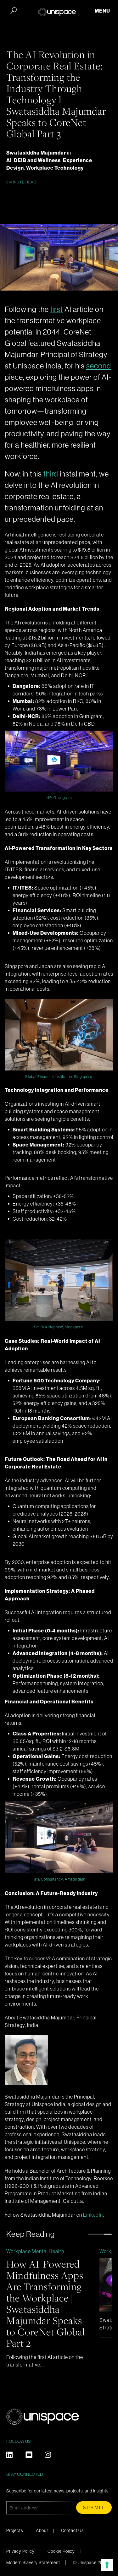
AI (9, 160)
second (99, 366)
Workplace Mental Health (35, 2251)
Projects (15, 2530)
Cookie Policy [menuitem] (61, 2551)
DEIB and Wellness (37, 160)
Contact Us (72, 2530)
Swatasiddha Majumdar (37, 153)
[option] (50, 2311)
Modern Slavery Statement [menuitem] (33, 2562)
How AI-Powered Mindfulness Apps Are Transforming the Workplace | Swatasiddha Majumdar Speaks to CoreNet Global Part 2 (46, 2303)
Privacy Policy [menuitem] (20, 2551)
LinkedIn (93, 2215)
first (57, 309)
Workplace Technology (55, 168)
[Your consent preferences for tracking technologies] (107, 2565)
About (42, 2530)
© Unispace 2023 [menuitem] (90, 2562)
